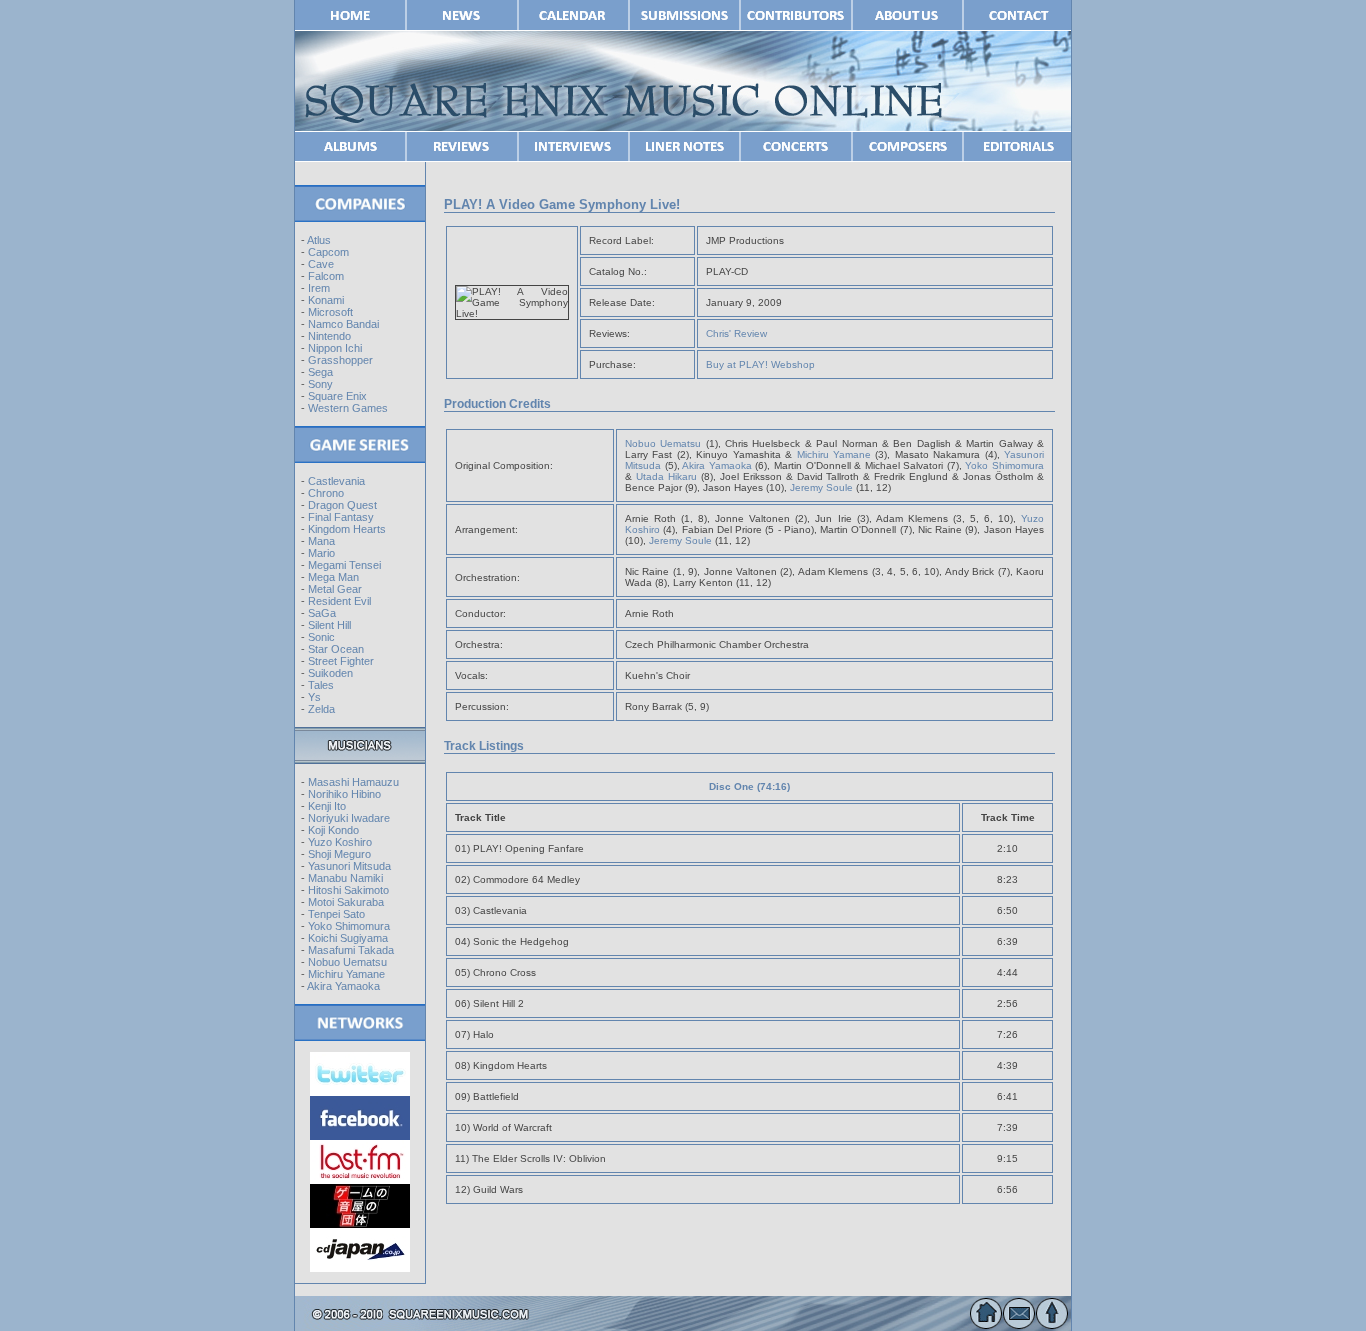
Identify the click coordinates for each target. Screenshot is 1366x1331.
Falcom (326, 276)
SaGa (322, 613)
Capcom (328, 252)
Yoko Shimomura (349, 926)
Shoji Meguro (339, 854)
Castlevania (336, 481)
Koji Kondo (333, 830)
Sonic (321, 637)
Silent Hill (329, 625)
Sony (320, 384)
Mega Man (333, 577)
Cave (321, 264)
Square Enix (337, 396)
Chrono (326, 493)
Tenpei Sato (336, 914)
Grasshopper (340, 360)
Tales (321, 685)
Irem (319, 288)
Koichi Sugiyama (348, 938)
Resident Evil (339, 601)
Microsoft (330, 312)
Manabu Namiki (345, 878)
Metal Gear (335, 589)
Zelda (321, 709)
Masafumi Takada (351, 950)
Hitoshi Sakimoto (348, 890)
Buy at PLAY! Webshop (760, 364)
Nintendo (329, 336)
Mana (321, 541)
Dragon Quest (342, 505)
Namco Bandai (343, 324)
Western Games (348, 408)
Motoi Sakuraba (346, 902)
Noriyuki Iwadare (349, 818)
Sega (320, 372)
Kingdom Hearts (347, 529)
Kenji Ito (327, 806)
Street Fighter (341, 661)
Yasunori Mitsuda (349, 866)
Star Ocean (336, 649)
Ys (314, 697)
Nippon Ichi (335, 348)
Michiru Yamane (346, 974)
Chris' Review (736, 333)
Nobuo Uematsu (347, 962)
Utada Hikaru (666, 476)
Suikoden (330, 673)
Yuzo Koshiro (340, 842)
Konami (326, 300)
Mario (321, 553)
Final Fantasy (341, 517)
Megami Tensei (344, 565)
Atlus (319, 240)
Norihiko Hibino (344, 794)
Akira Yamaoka (343, 986)
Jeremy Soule (821, 487)
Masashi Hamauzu (353, 782)
